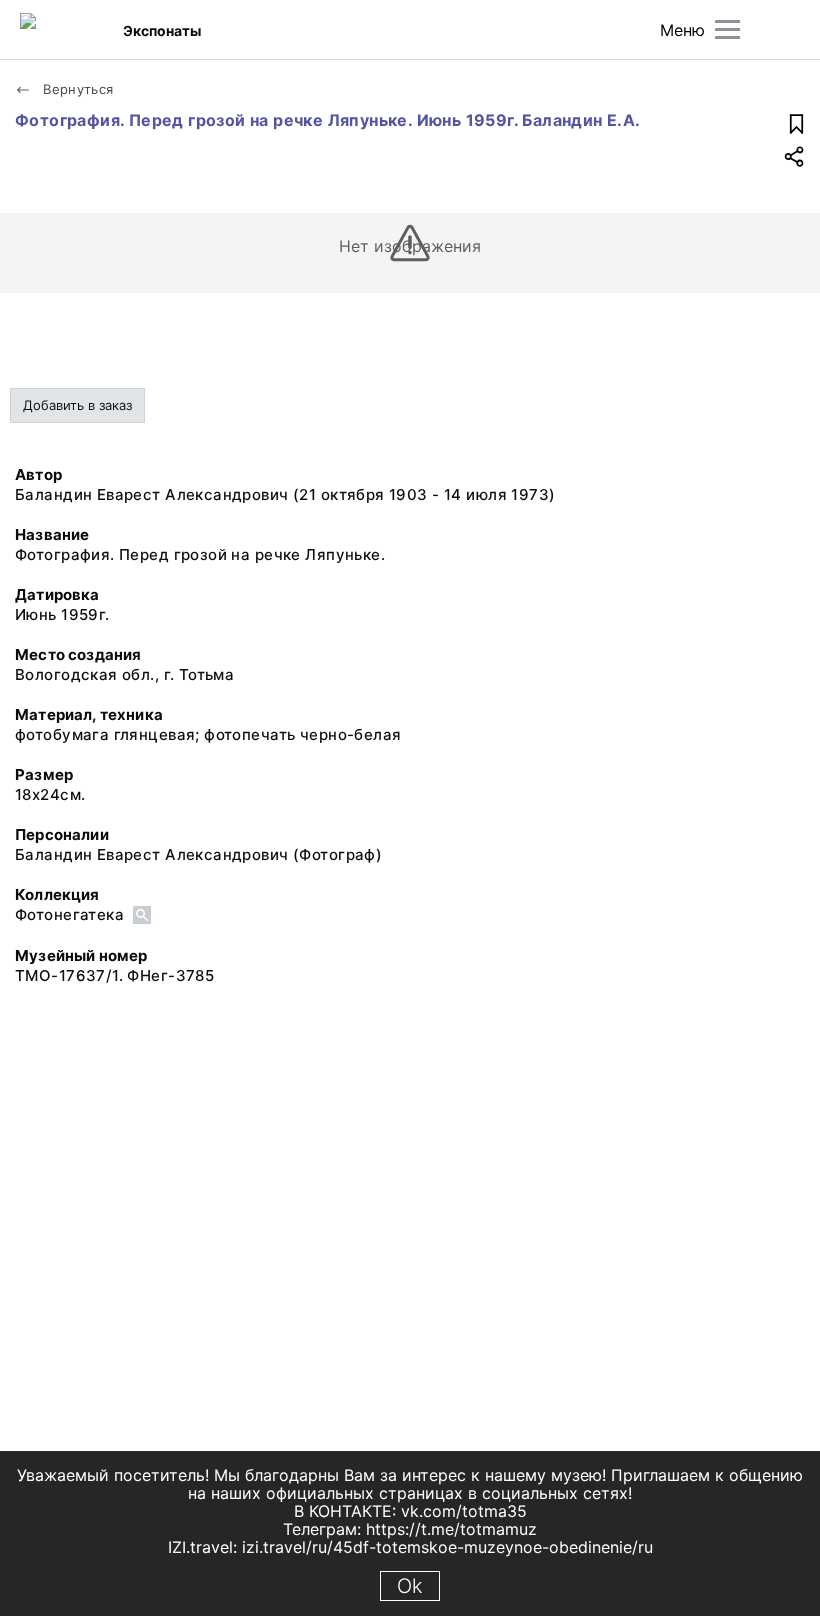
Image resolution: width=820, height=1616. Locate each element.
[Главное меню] (727, 29)
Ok (410, 1586)
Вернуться (76, 89)
